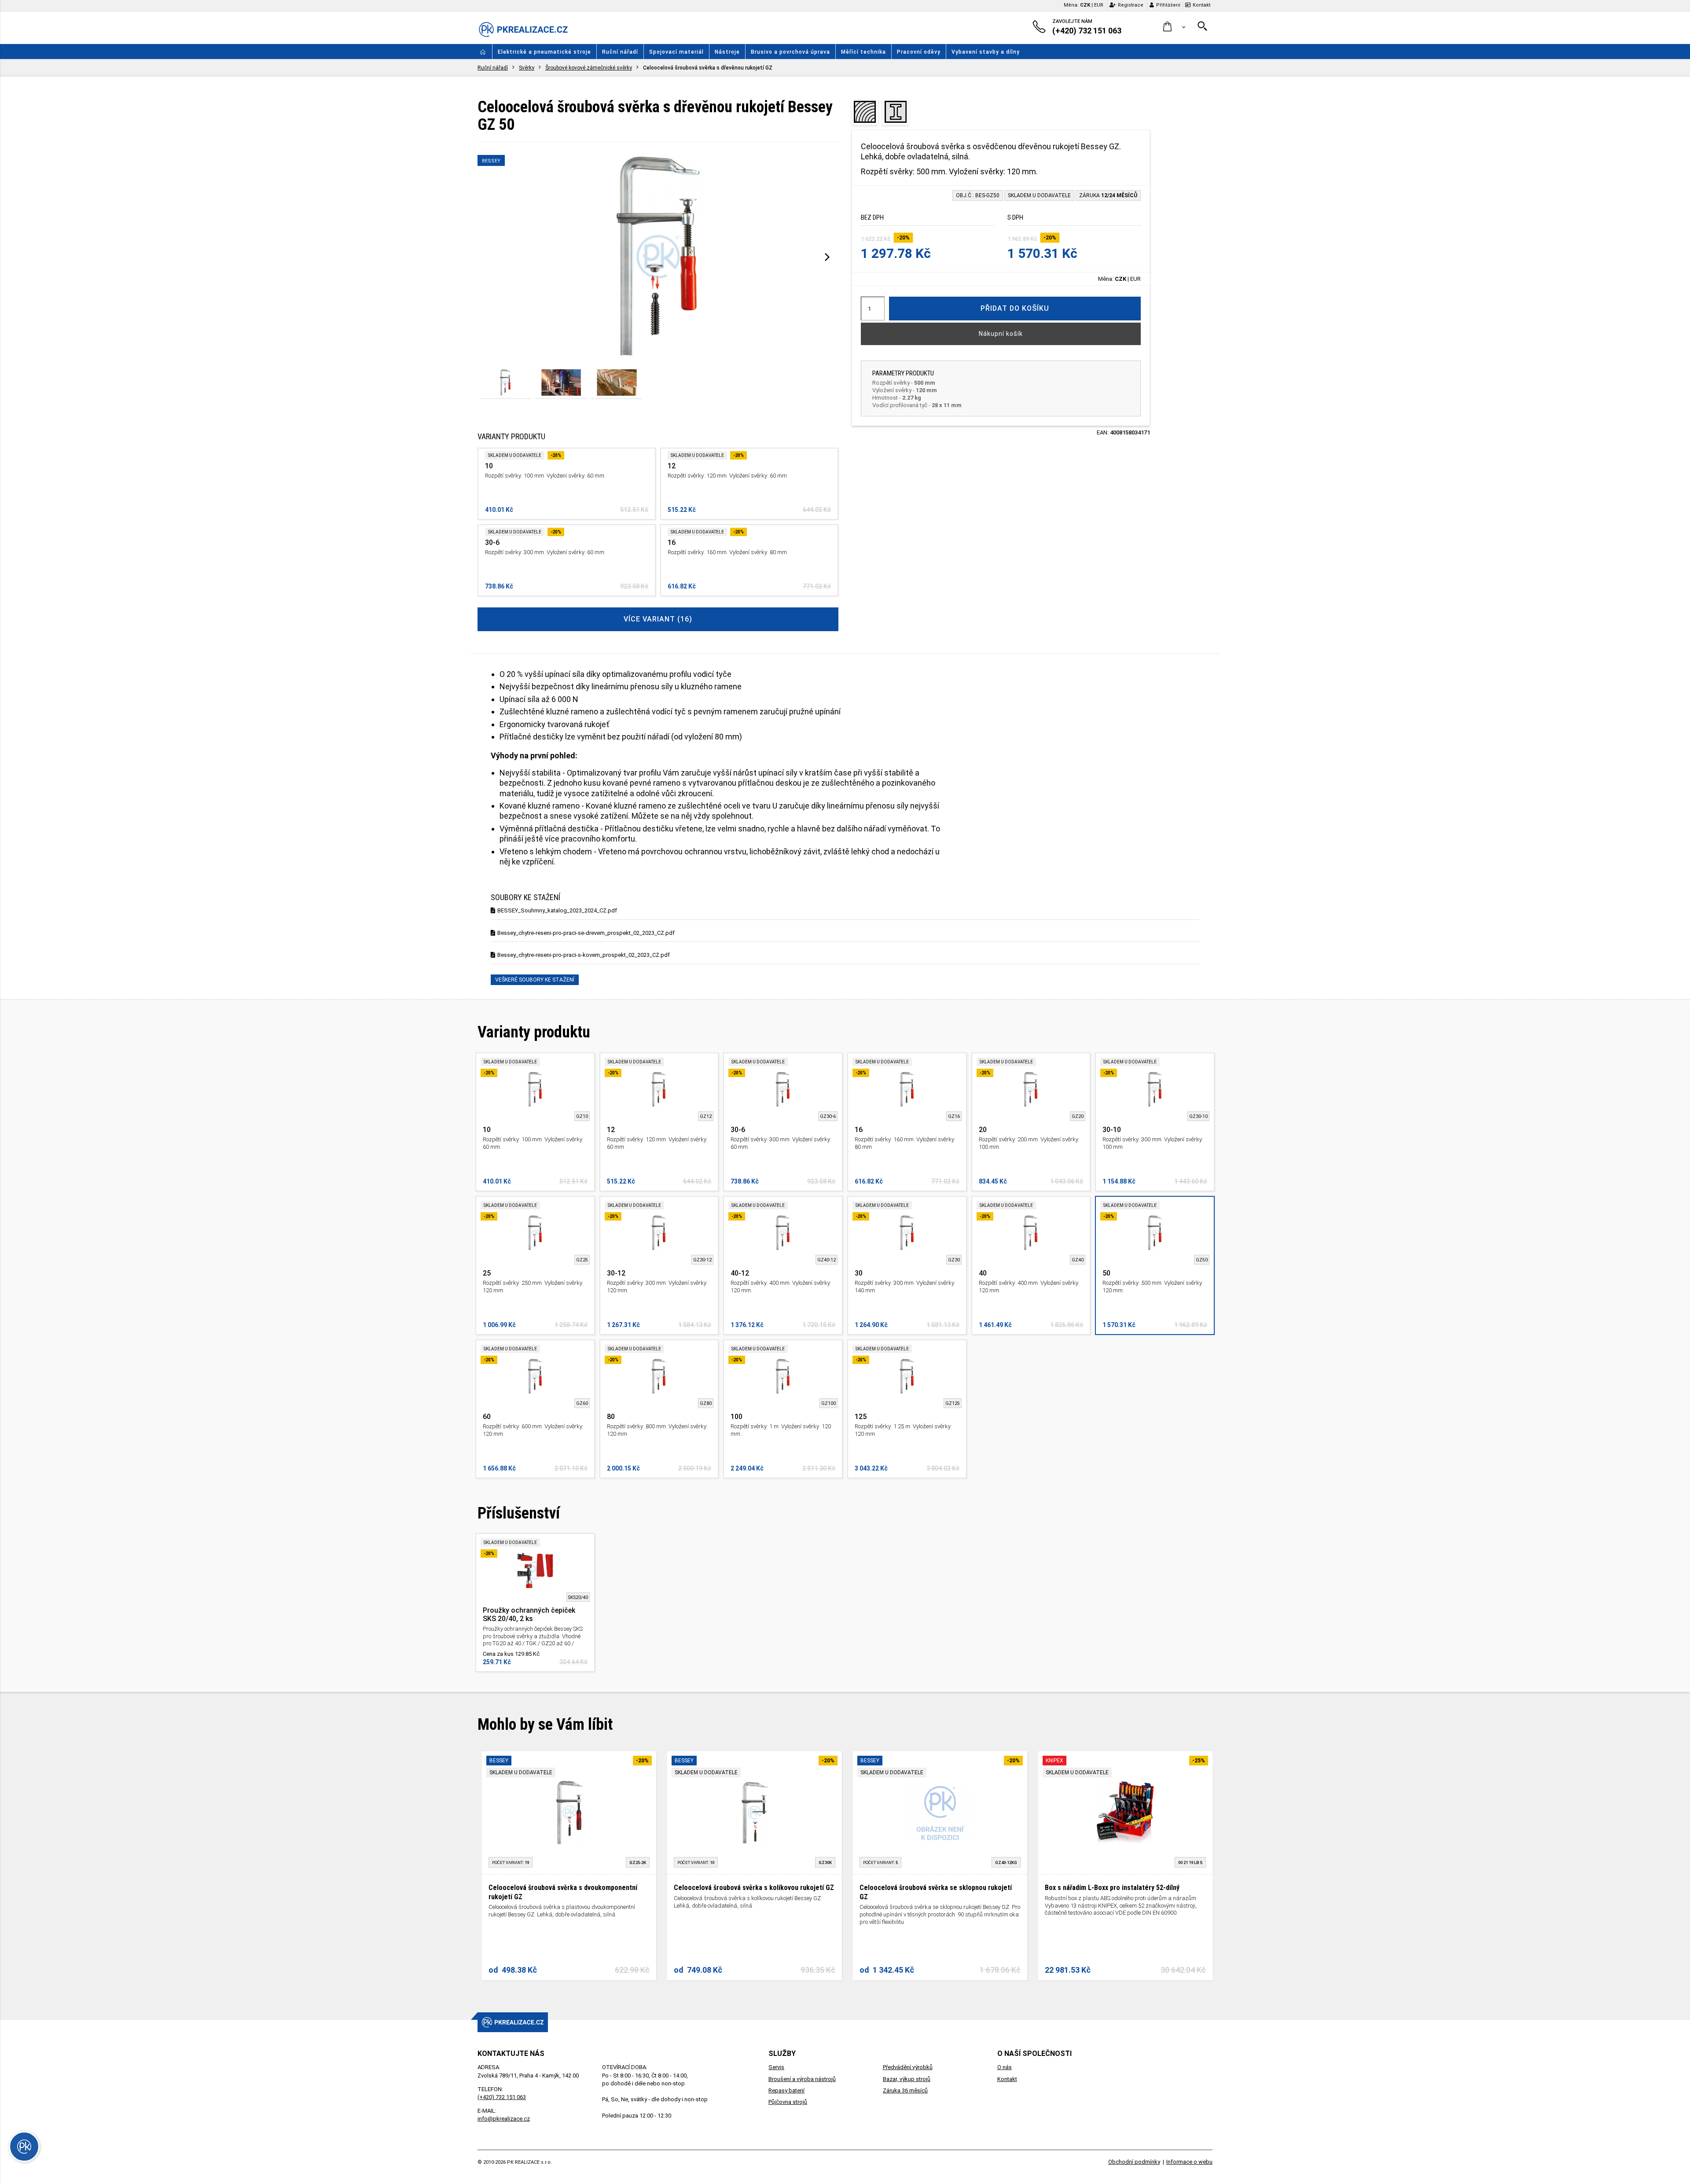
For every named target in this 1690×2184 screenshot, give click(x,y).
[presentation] (827, 257)
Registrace (1131, 5)
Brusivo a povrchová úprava (790, 52)
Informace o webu (1189, 2162)
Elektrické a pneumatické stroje (544, 52)
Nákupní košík (1001, 334)
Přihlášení (1168, 5)
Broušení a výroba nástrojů (802, 2079)
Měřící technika (863, 52)
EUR (1099, 5)
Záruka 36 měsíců (905, 2090)
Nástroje (727, 52)
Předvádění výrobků (908, 2067)
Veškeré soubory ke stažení (535, 980)
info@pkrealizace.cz (504, 2119)
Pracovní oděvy (919, 52)
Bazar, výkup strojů (907, 2079)
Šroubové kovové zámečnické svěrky (589, 68)
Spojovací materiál (676, 52)
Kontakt (1201, 5)
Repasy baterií (786, 2090)
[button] (1174, 27)
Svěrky (527, 68)
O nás (1005, 2067)
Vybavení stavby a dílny (986, 52)
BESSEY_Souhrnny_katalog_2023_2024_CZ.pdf (557, 910)
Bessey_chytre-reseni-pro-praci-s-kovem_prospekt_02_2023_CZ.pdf (584, 955)
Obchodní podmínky (1134, 2162)
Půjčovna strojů (788, 2102)
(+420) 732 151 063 (502, 2097)
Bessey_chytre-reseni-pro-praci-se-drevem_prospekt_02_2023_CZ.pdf (586, 933)
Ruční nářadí (620, 52)
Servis (776, 2067)
